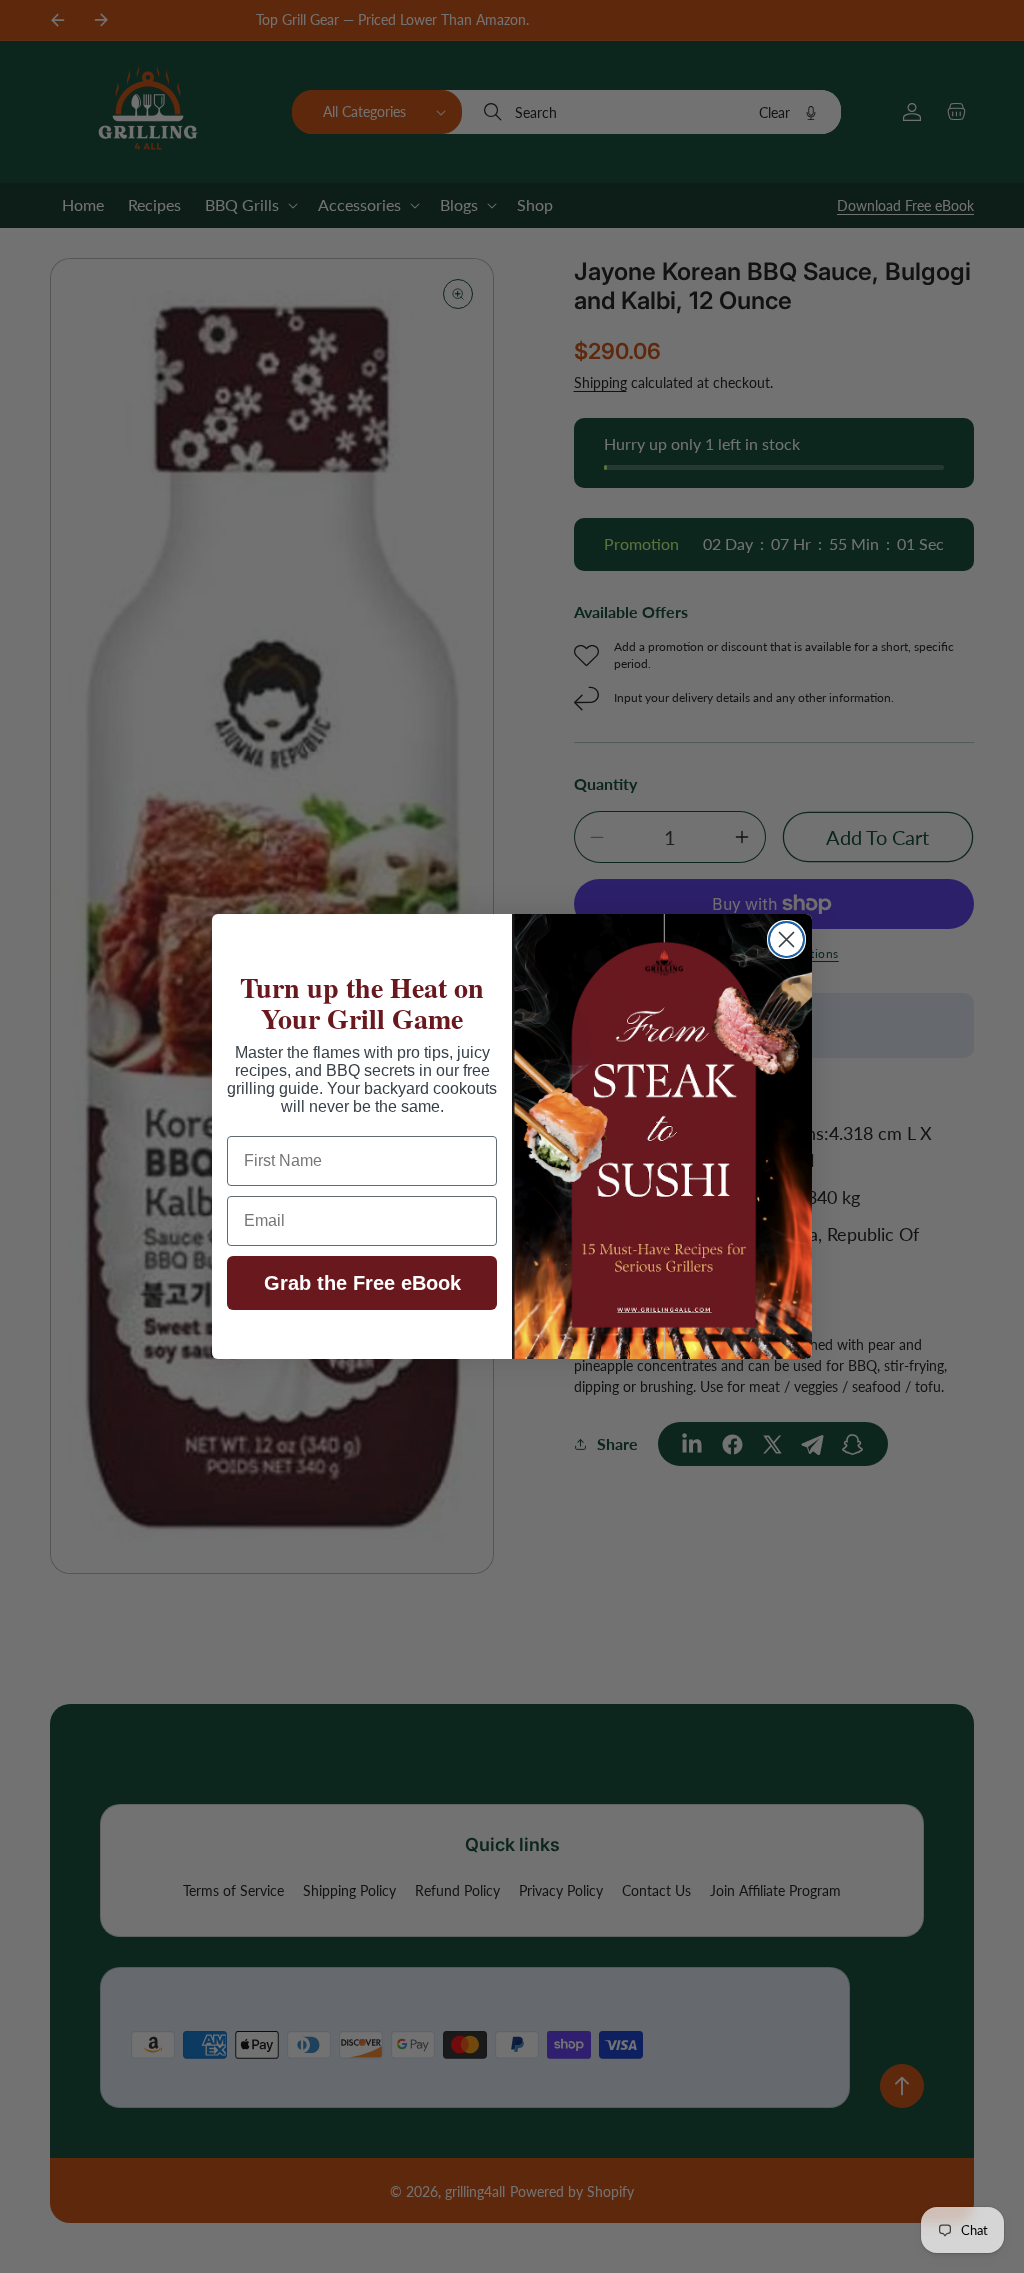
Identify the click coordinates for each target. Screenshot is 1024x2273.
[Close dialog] (786, 939)
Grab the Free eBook (362, 1283)
